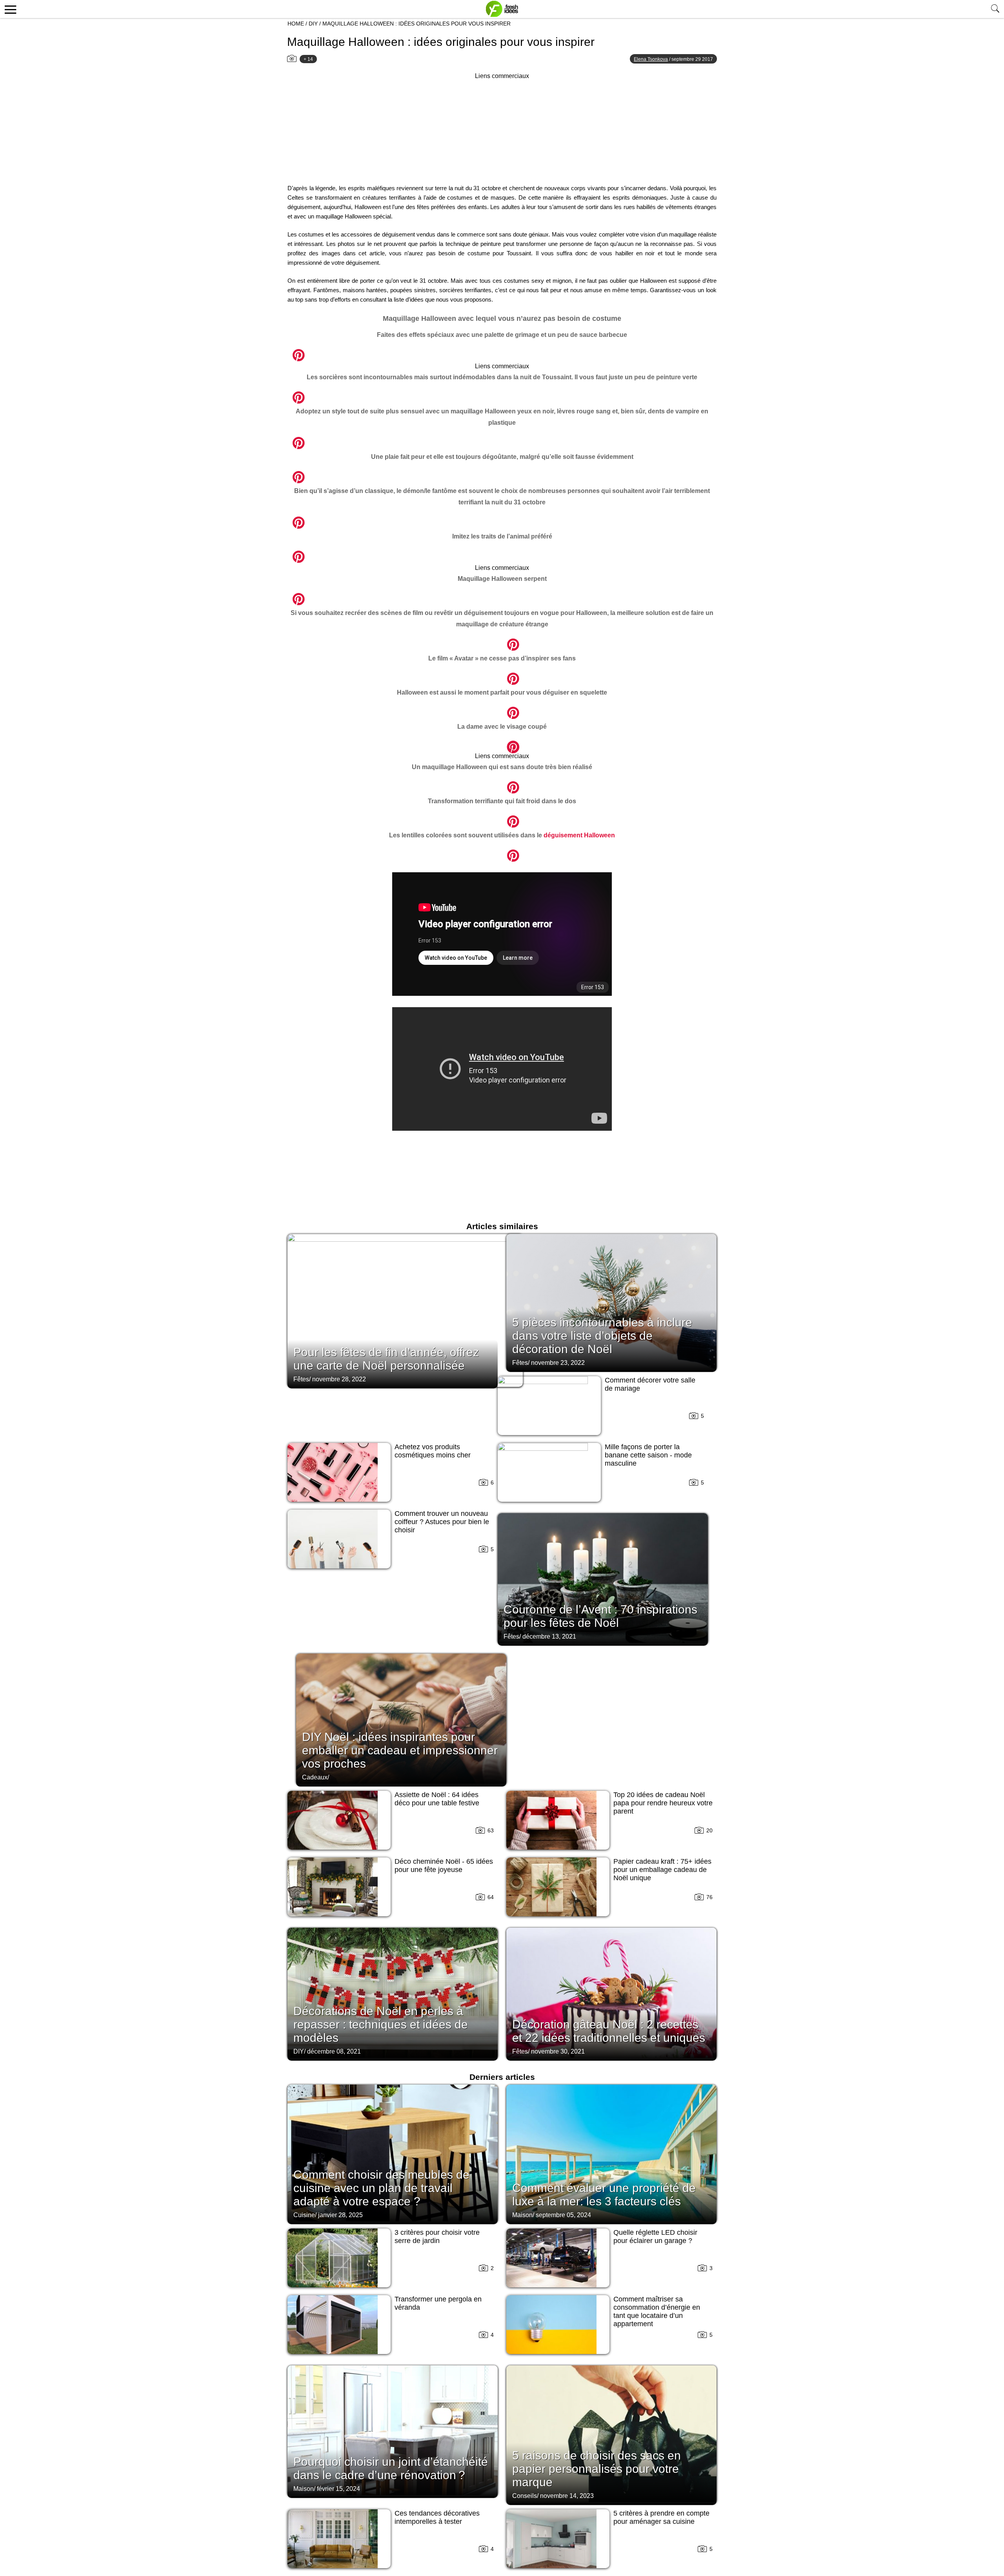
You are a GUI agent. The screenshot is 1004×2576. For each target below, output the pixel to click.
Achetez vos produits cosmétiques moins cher (433, 1451)
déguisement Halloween (579, 835)
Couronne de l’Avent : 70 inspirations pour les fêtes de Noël (600, 1616)
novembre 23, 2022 (558, 1363)
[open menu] (9, 9)
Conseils (525, 2496)
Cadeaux (315, 1777)
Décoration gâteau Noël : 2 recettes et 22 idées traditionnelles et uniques (609, 2031)
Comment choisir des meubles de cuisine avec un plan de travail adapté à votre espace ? (381, 2188)
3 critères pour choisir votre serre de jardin (437, 2237)
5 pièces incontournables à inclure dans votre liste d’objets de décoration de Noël (602, 1336)
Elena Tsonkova (651, 59)
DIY (313, 24)
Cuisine (304, 2215)
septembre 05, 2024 (563, 2215)
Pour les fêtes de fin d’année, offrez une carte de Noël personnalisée (386, 1359)
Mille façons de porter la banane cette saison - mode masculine (648, 1455)
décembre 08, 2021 (334, 2051)
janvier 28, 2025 (340, 2215)
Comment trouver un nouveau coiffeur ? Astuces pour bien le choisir (442, 1522)
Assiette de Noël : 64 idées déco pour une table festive (437, 1799)
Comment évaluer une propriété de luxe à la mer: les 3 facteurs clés (604, 2195)
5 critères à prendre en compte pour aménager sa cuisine (661, 2517)
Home (296, 24)
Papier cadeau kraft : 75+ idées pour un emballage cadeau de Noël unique (662, 1870)
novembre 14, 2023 (567, 2496)
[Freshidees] (502, 9)
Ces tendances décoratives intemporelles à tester (437, 2517)
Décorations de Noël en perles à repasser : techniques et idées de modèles (381, 2024)
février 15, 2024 (338, 2489)
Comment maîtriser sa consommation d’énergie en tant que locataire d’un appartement (657, 2311)
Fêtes (301, 1379)
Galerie (287, 351)
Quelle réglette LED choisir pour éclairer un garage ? (655, 2237)
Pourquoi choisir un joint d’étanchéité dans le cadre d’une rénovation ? (391, 2468)
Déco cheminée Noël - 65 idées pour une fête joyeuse (444, 1866)
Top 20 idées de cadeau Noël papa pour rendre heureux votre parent (663, 1803)
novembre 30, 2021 (558, 2051)
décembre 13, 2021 (549, 1636)
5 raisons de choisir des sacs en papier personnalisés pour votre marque (597, 2469)
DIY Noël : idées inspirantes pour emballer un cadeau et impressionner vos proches (400, 1750)
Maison (522, 2215)
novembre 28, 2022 (339, 1379)
